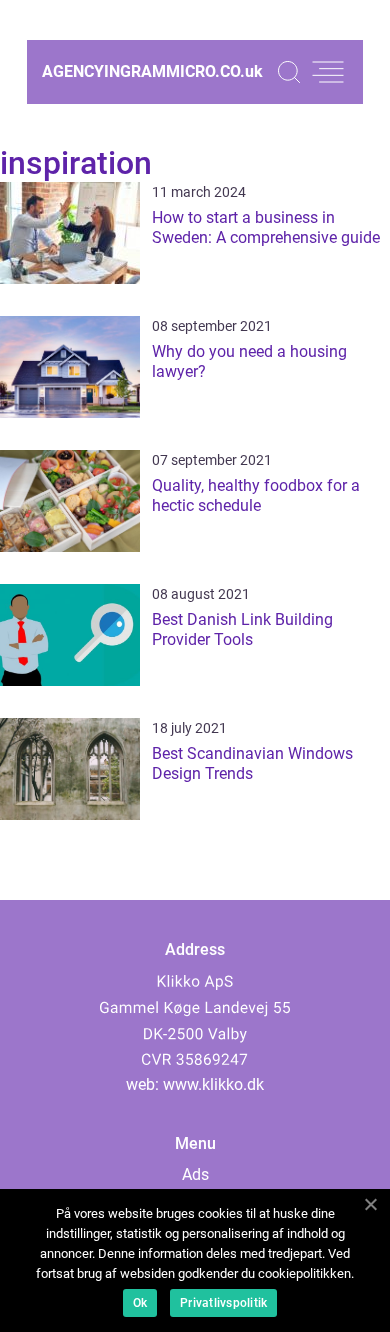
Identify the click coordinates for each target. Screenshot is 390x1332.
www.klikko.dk (213, 1084)
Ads (195, 1174)
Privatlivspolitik (223, 1303)
